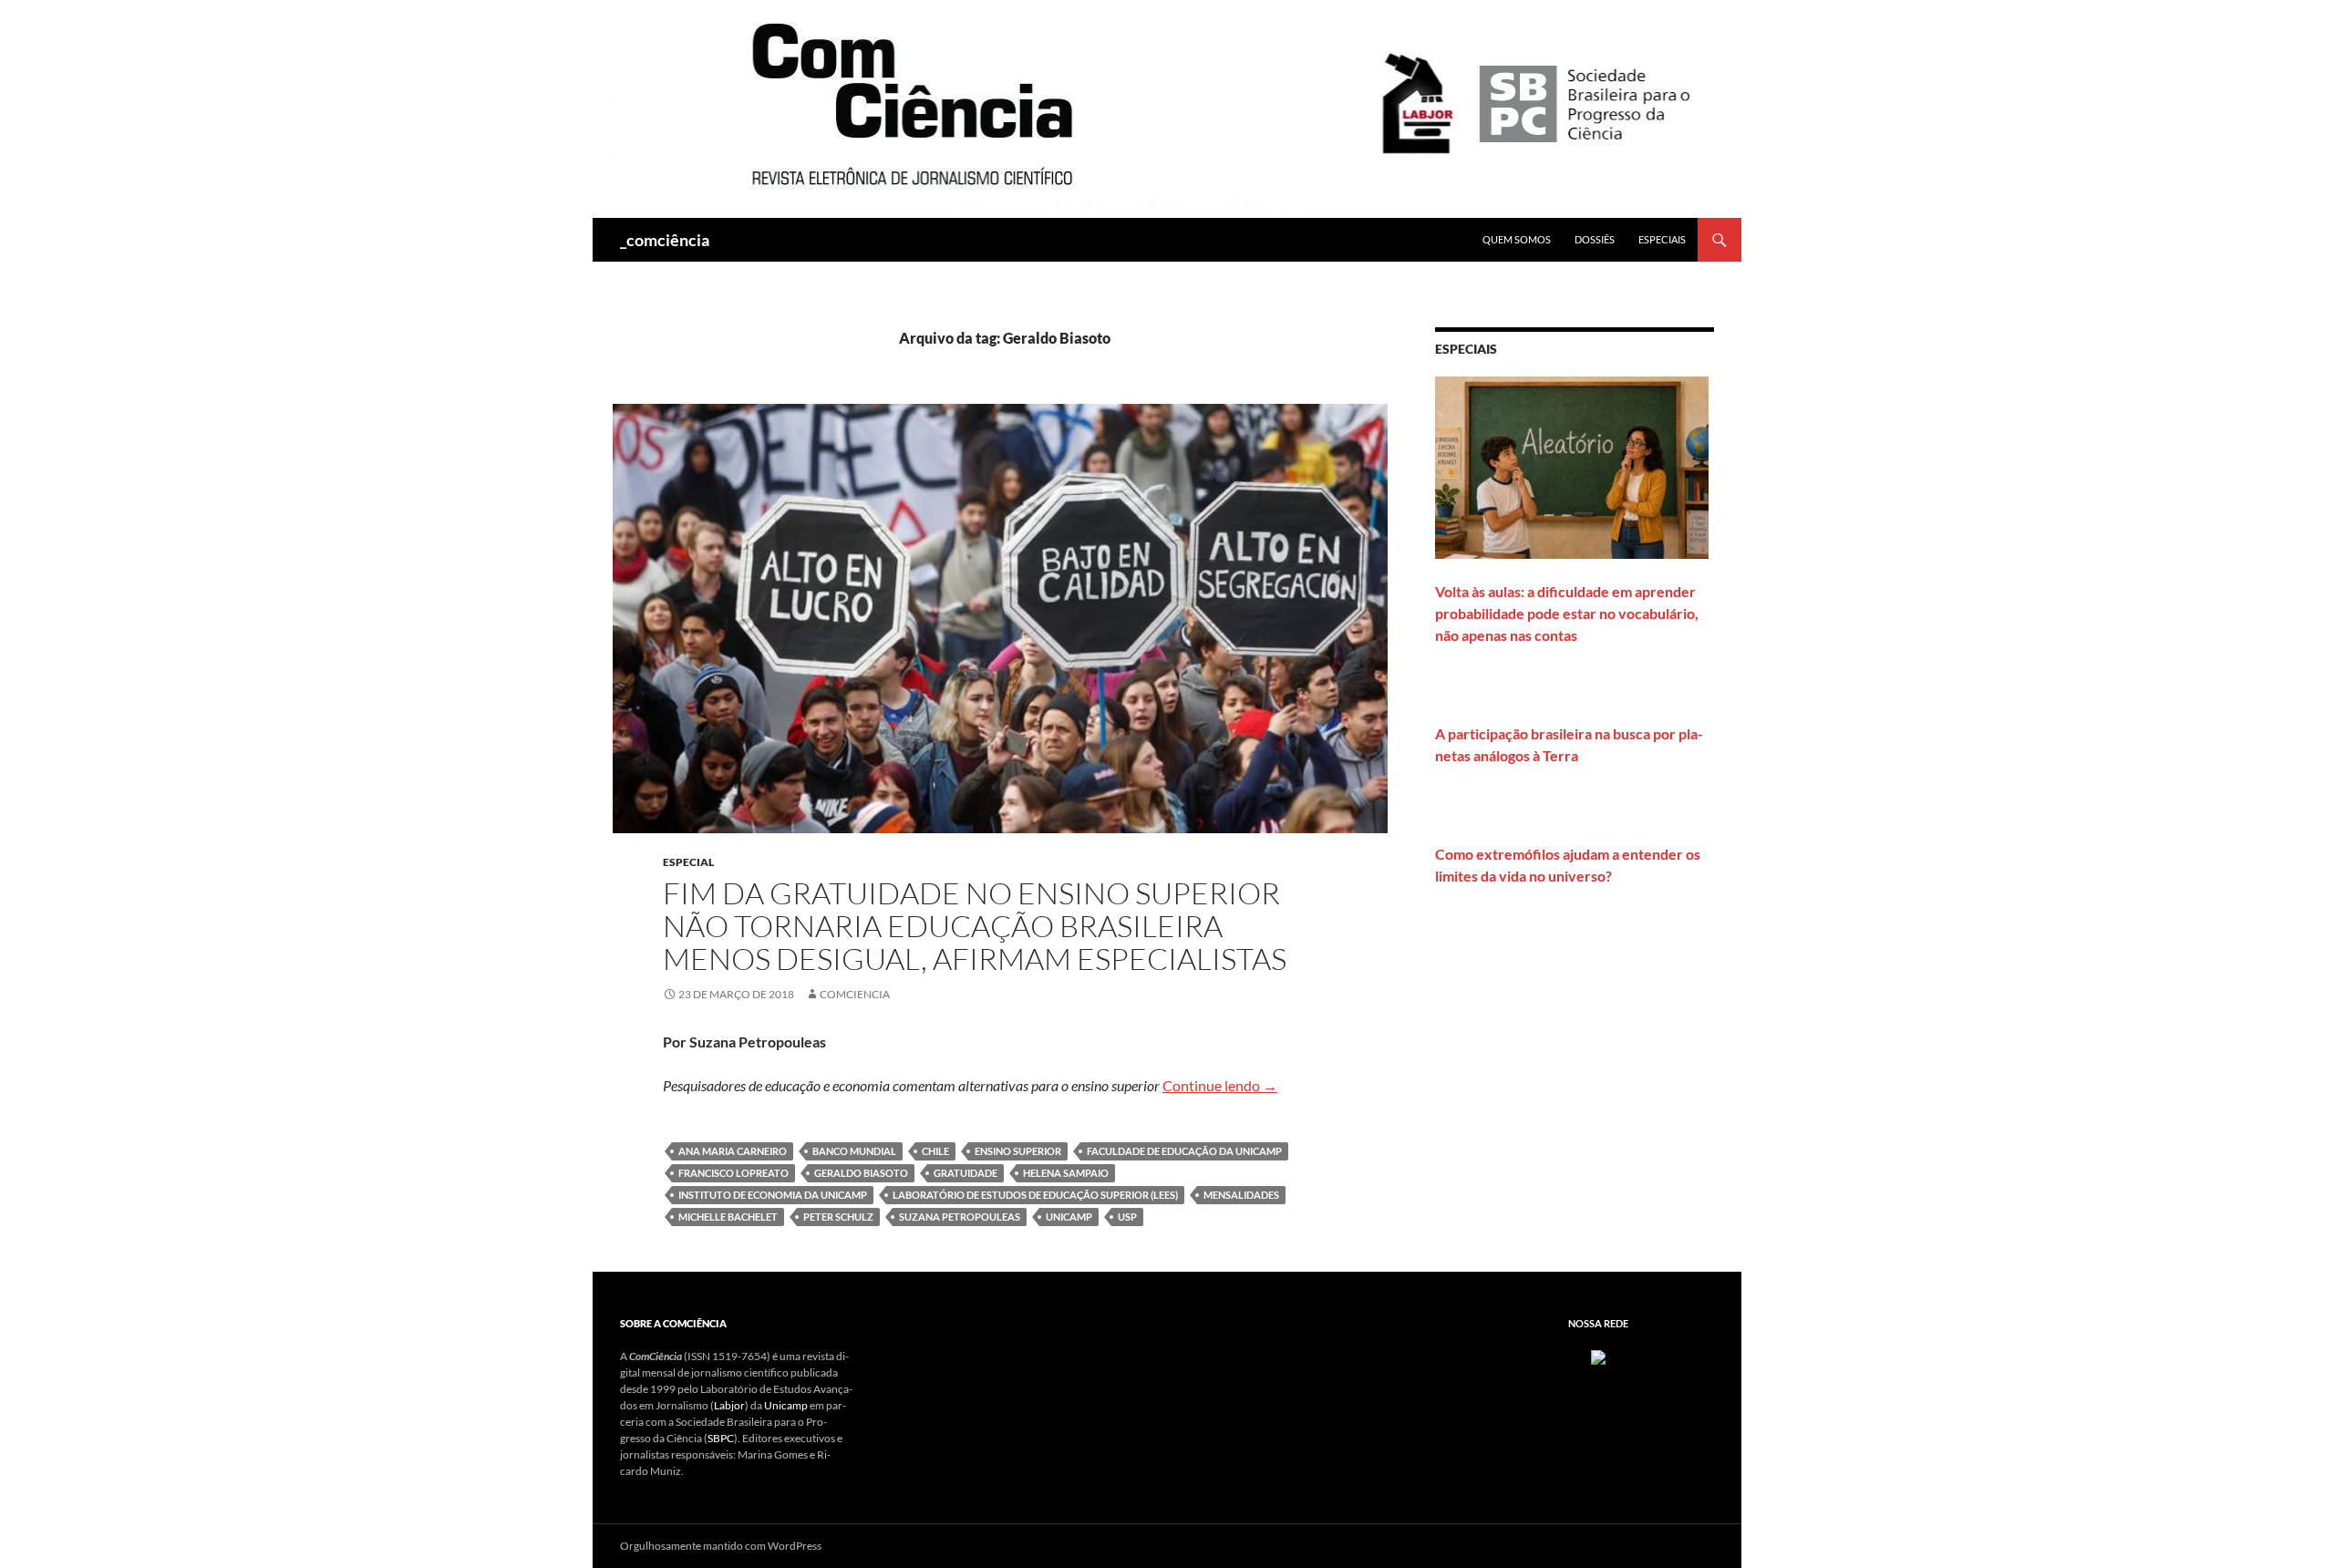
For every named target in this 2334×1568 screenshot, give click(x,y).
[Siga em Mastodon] (1598, 1356)
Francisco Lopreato (733, 1173)
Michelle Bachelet (728, 1217)
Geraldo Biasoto (861, 1173)
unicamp (1069, 1217)
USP (1127, 1217)
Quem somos (1517, 239)
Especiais (1662, 239)
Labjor (729, 1405)
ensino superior (1018, 1151)
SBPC (721, 1438)
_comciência (665, 240)
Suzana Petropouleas (960, 1217)
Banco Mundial (854, 1151)
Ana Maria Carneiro (733, 1151)
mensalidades (1241, 1195)
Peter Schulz (838, 1217)
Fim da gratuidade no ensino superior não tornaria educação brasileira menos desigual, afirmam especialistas (975, 926)
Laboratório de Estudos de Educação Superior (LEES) (1035, 1195)
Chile (935, 1151)
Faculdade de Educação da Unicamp (1184, 1151)
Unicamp (786, 1405)
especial (688, 862)
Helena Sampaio (1066, 1173)
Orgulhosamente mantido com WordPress (721, 1546)
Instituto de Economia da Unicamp (773, 1195)
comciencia (855, 994)
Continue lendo (1220, 1085)
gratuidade (966, 1173)
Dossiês (1595, 239)
